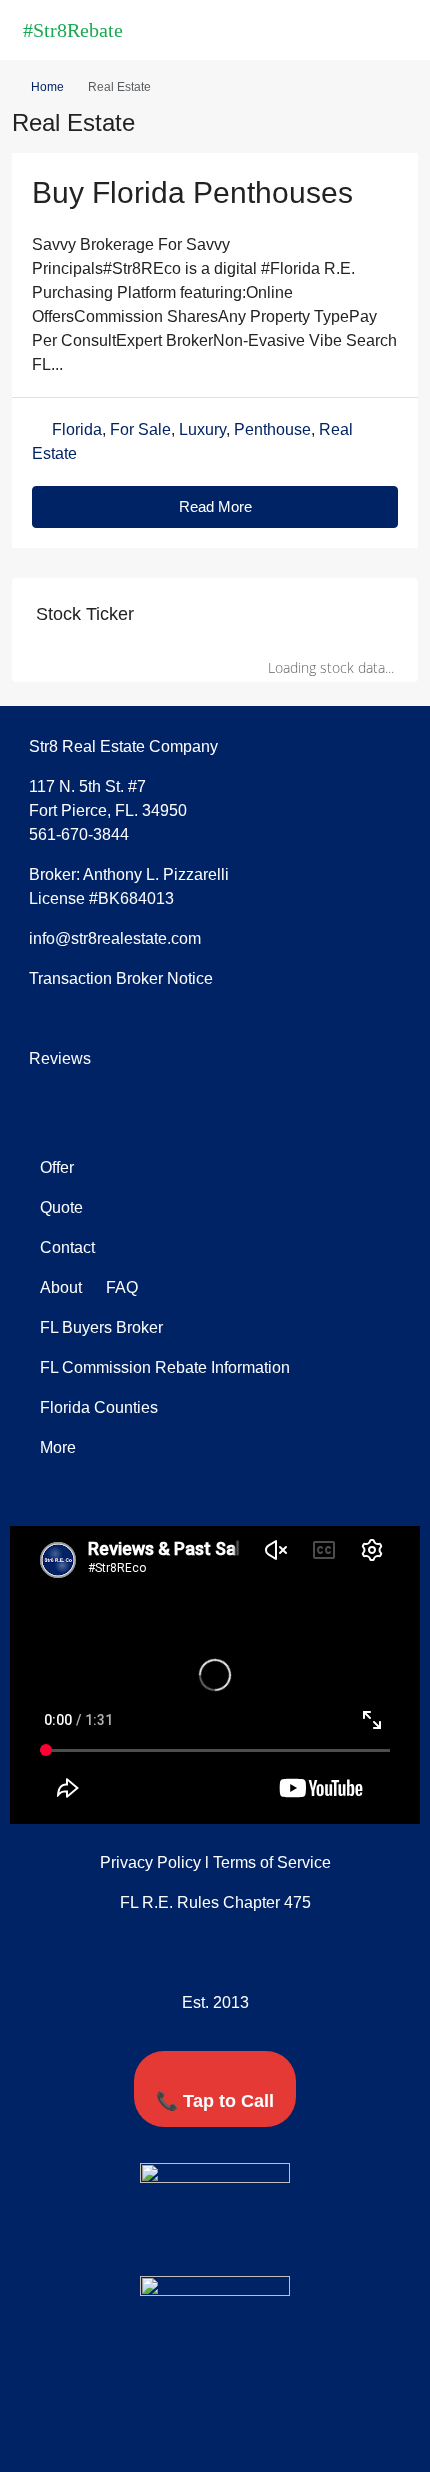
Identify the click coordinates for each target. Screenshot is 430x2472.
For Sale (140, 429)
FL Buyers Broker (101, 1327)
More (58, 1447)
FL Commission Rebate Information (165, 1367)
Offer (57, 1167)
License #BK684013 (101, 898)
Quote (61, 1207)
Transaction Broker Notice (121, 978)
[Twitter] (197, 2240)
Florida (77, 429)
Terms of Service (272, 1862)
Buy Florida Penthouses (192, 192)
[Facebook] (160, 2240)
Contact (67, 1247)
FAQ (120, 1287)
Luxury (202, 429)
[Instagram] (271, 2240)
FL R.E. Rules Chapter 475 (215, 1902)
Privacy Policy (150, 1862)
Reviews (60, 1058)
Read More (215, 506)
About (61, 1287)
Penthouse (272, 429)
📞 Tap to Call (215, 2101)
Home (47, 87)
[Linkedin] (234, 2240)
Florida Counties (99, 1407)
